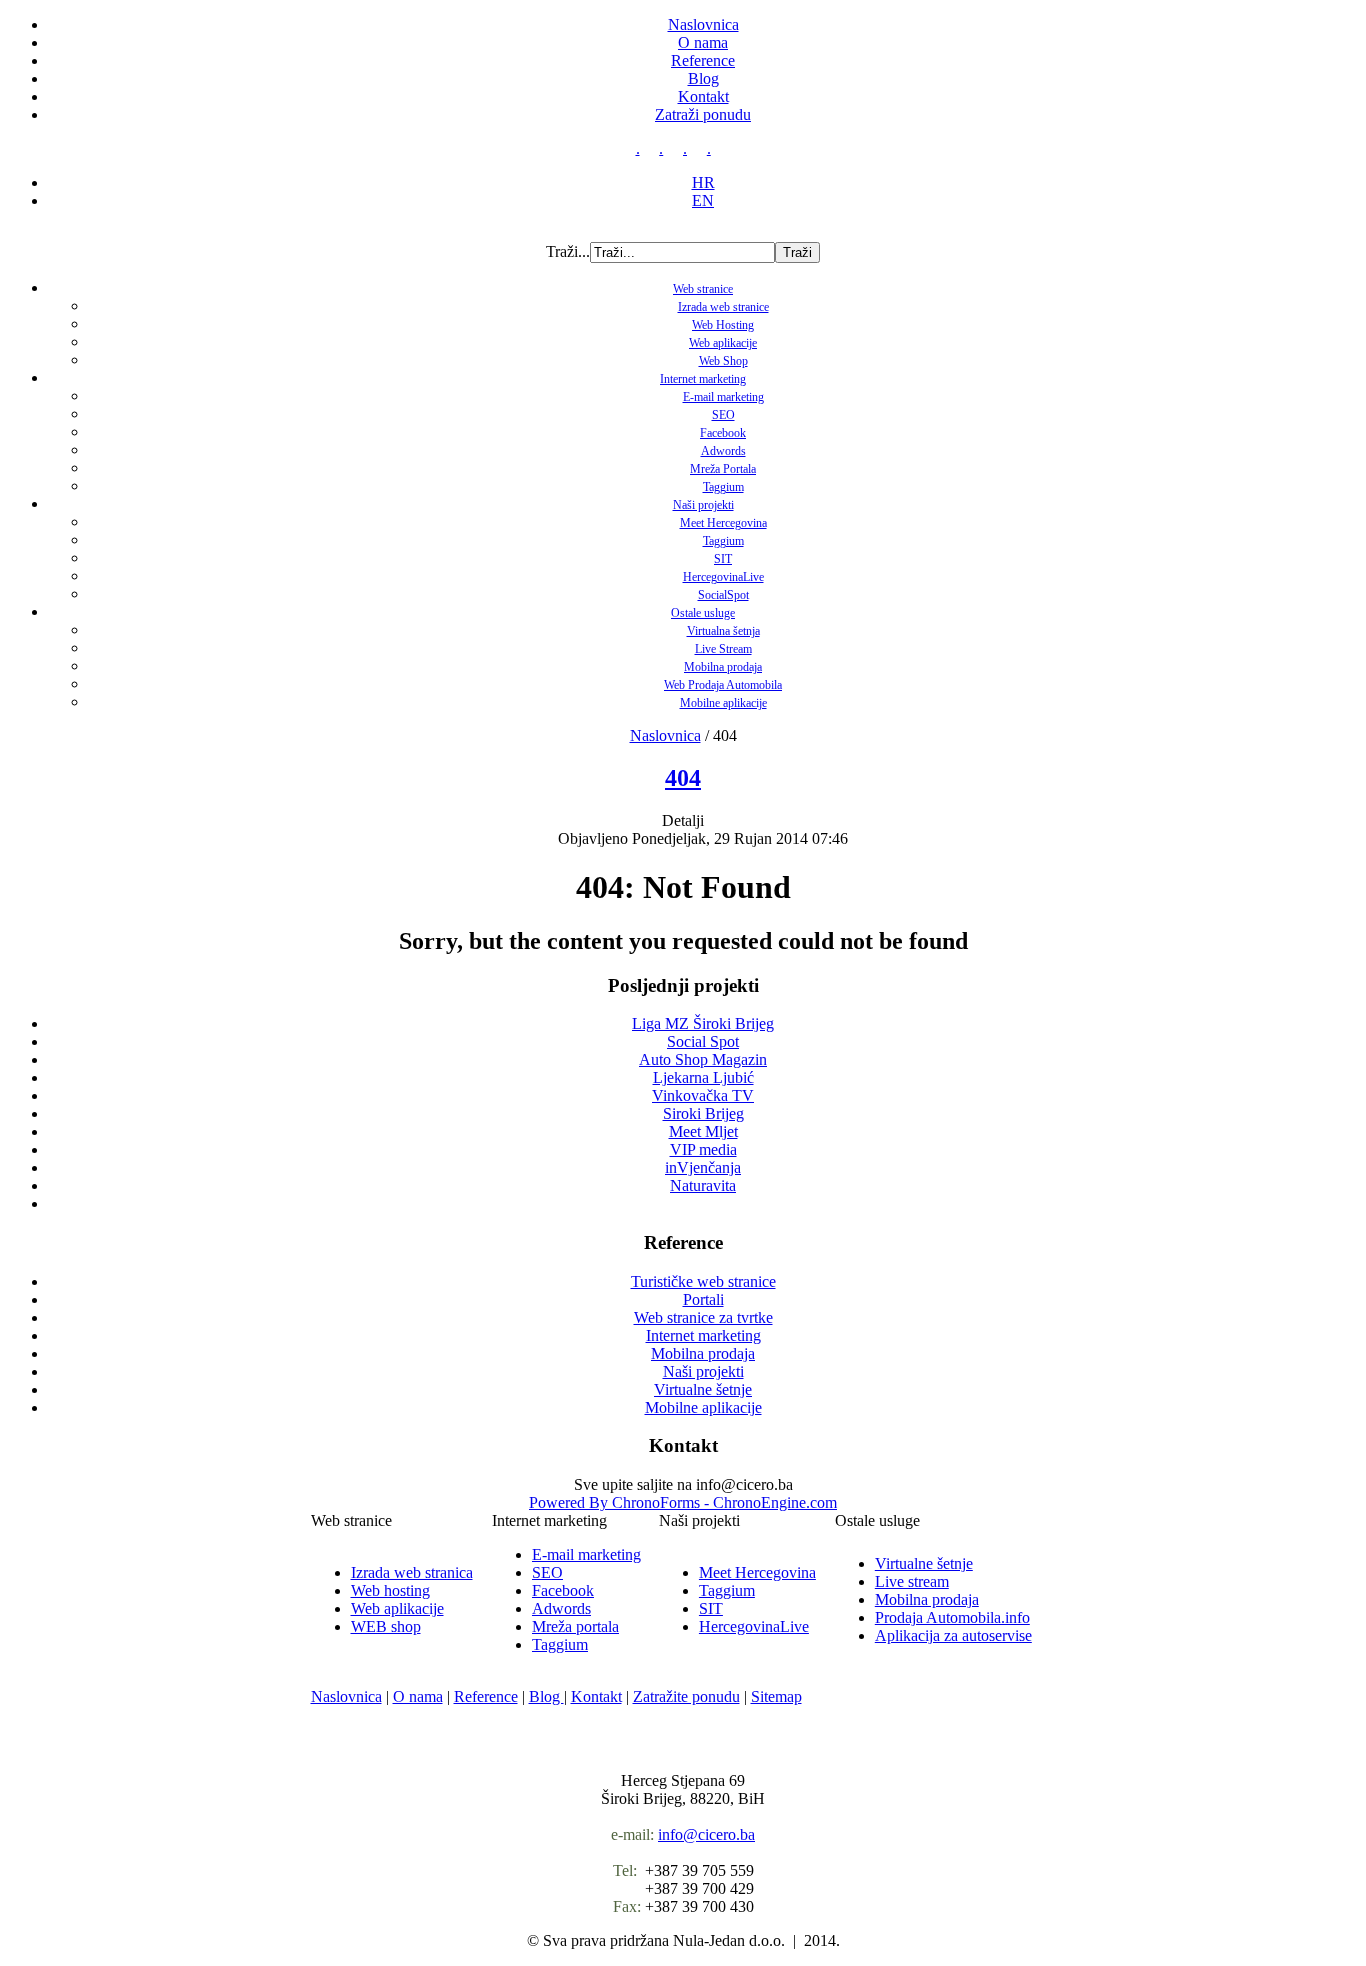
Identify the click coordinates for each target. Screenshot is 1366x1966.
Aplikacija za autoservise (953, 1635)
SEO (723, 415)
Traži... (568, 251)
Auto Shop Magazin (703, 1059)
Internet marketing (703, 379)
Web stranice (703, 289)
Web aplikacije (723, 343)
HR (703, 182)
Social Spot (703, 1041)
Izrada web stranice (723, 307)
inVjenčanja (703, 1167)
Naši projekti (703, 505)
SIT (723, 559)
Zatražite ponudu (686, 1696)
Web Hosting (723, 325)
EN (703, 200)
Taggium (723, 487)
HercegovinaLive (723, 577)
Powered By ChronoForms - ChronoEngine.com (683, 1502)
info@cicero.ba (706, 1834)
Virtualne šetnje (924, 1563)
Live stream (912, 1581)
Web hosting (390, 1590)
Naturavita (703, 1185)
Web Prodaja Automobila (723, 685)
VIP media (703, 1149)
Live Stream (723, 649)
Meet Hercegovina (723, 523)
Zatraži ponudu (703, 114)
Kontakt (703, 96)
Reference (703, 60)
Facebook (723, 433)
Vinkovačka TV (703, 1095)
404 (683, 778)
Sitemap (776, 1696)
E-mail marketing (723, 397)
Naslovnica (703, 24)
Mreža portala (575, 1626)
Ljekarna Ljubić (703, 1077)
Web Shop (723, 361)
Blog (703, 78)
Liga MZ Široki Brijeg (703, 1023)
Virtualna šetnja (723, 631)
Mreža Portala (723, 469)
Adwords (723, 451)
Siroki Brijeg (703, 1113)
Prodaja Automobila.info (952, 1617)
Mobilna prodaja (723, 667)
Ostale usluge (703, 613)
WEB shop (386, 1626)
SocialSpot (723, 595)
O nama (703, 42)
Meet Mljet (703, 1131)
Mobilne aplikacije (723, 703)
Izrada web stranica (412, 1572)
